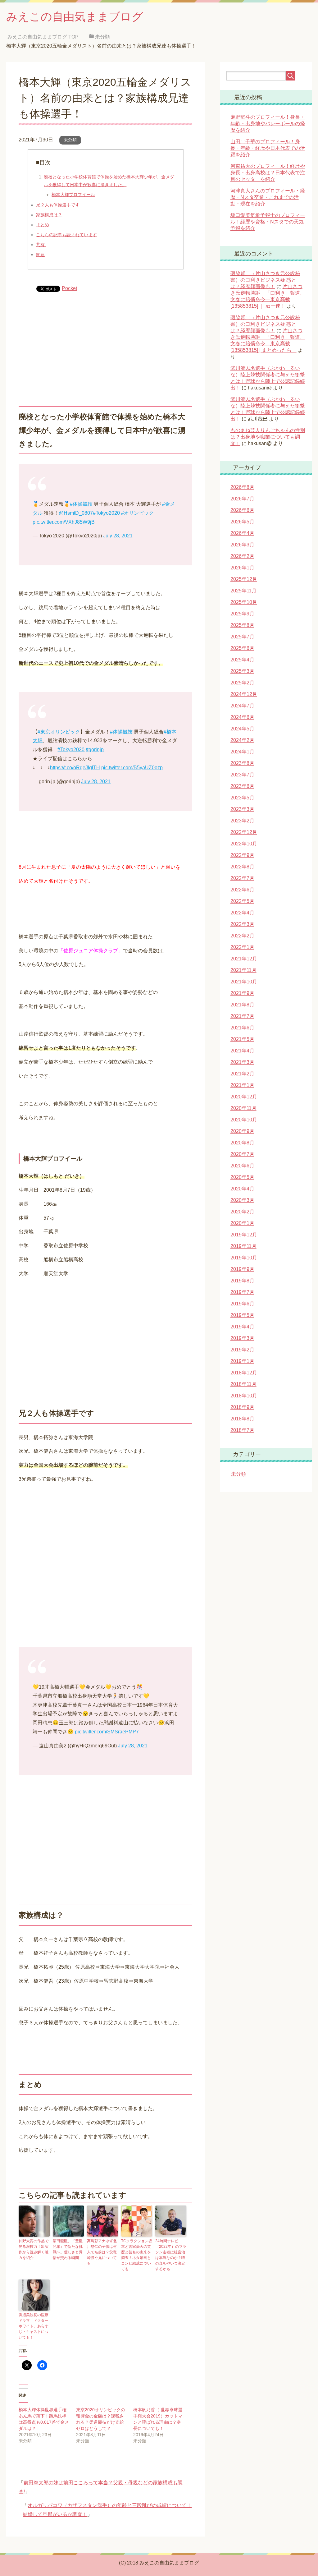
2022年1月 (242, 947)
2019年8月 (242, 1281)
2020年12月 (244, 1097)
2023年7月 (242, 775)
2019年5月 (242, 1315)
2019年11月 (243, 1246)
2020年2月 (242, 1212)
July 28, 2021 (118, 536)
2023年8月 (242, 763)
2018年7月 (242, 1430)
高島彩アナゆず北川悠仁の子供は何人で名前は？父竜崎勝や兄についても (102, 2252)
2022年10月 (244, 844)
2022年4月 (242, 913)
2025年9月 (242, 614)
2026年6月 (242, 510)
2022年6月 (242, 890)
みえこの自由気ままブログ (75, 17)
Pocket (69, 288)
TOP (48, 37)
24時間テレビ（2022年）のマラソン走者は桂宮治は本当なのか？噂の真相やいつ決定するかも (171, 2255)
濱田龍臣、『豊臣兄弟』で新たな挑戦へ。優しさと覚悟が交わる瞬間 (68, 2249)
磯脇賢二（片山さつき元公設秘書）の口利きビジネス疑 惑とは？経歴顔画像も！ (265, 280)
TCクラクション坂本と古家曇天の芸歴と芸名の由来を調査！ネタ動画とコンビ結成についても (137, 2255)
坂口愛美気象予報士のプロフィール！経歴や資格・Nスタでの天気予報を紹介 (268, 222)
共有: (41, 245)
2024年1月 (242, 752)
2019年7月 (242, 1292)
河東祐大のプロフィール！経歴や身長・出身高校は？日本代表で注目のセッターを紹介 (268, 173)
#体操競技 (81, 504)
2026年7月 (242, 499)
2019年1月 (242, 1361)
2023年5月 (242, 798)
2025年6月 (242, 648)
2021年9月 (242, 993)
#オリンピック (137, 513)
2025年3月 (242, 671)
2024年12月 (244, 694)
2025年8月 (242, 625)
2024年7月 (242, 706)
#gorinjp (95, 750)
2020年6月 (242, 1166)
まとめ (43, 225)
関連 (40, 255)
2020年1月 (242, 1223)
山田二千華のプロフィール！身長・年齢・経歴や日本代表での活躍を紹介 (268, 148)
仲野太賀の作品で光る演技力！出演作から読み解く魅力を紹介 (34, 2249)
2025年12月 (244, 579)
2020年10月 (244, 1120)
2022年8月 (242, 867)
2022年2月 (242, 936)
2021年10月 (244, 982)
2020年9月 (242, 1131)
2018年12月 (244, 1373)
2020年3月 (242, 1200)
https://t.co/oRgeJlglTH (75, 768)
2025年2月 (242, 683)
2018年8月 (242, 1419)
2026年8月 (242, 487)
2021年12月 (244, 959)
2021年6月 (242, 1028)
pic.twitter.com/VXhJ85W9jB (64, 522)
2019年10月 (244, 1258)
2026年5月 (242, 522)
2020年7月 (242, 1154)
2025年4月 (242, 660)
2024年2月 (242, 740)
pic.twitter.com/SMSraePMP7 (107, 1732)
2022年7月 (242, 878)
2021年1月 (242, 1085)
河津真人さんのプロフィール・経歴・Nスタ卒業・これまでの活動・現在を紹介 (268, 197)
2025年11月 (243, 591)
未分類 (70, 140)
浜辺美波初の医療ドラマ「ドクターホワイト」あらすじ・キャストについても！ (34, 2326)
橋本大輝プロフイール (73, 195)
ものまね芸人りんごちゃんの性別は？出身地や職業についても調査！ (268, 437)
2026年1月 (242, 568)
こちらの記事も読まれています (66, 235)
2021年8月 (242, 1005)
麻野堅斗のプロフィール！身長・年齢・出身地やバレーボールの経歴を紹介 (268, 124)
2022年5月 (242, 901)
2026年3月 (242, 545)
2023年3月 (242, 809)
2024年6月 (242, 717)
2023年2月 (242, 821)
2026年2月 (242, 556)
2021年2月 (242, 1074)
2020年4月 (242, 1189)
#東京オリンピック (59, 732)
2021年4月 (242, 1051)
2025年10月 (244, 602)
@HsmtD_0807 (76, 513)
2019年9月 (242, 1269)
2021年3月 (242, 1062)
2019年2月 (242, 1350)
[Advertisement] (105, 344)
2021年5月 (242, 1039)
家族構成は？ (49, 215)
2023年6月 (242, 786)
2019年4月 (242, 1327)
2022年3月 (242, 924)
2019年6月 (242, 1304)
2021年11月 (243, 970)
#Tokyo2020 (106, 513)
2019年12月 (244, 1235)
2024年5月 (242, 729)
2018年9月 (242, 1407)
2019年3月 (242, 1338)
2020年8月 (242, 1143)
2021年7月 (242, 1016)
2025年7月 (242, 637)
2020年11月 (243, 1108)
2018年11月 (243, 1384)
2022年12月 (244, 832)
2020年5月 (242, 1177)
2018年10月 (244, 1396)
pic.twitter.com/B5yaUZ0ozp (132, 768)
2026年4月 (242, 533)
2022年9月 (242, 855)
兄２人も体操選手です (58, 205)
